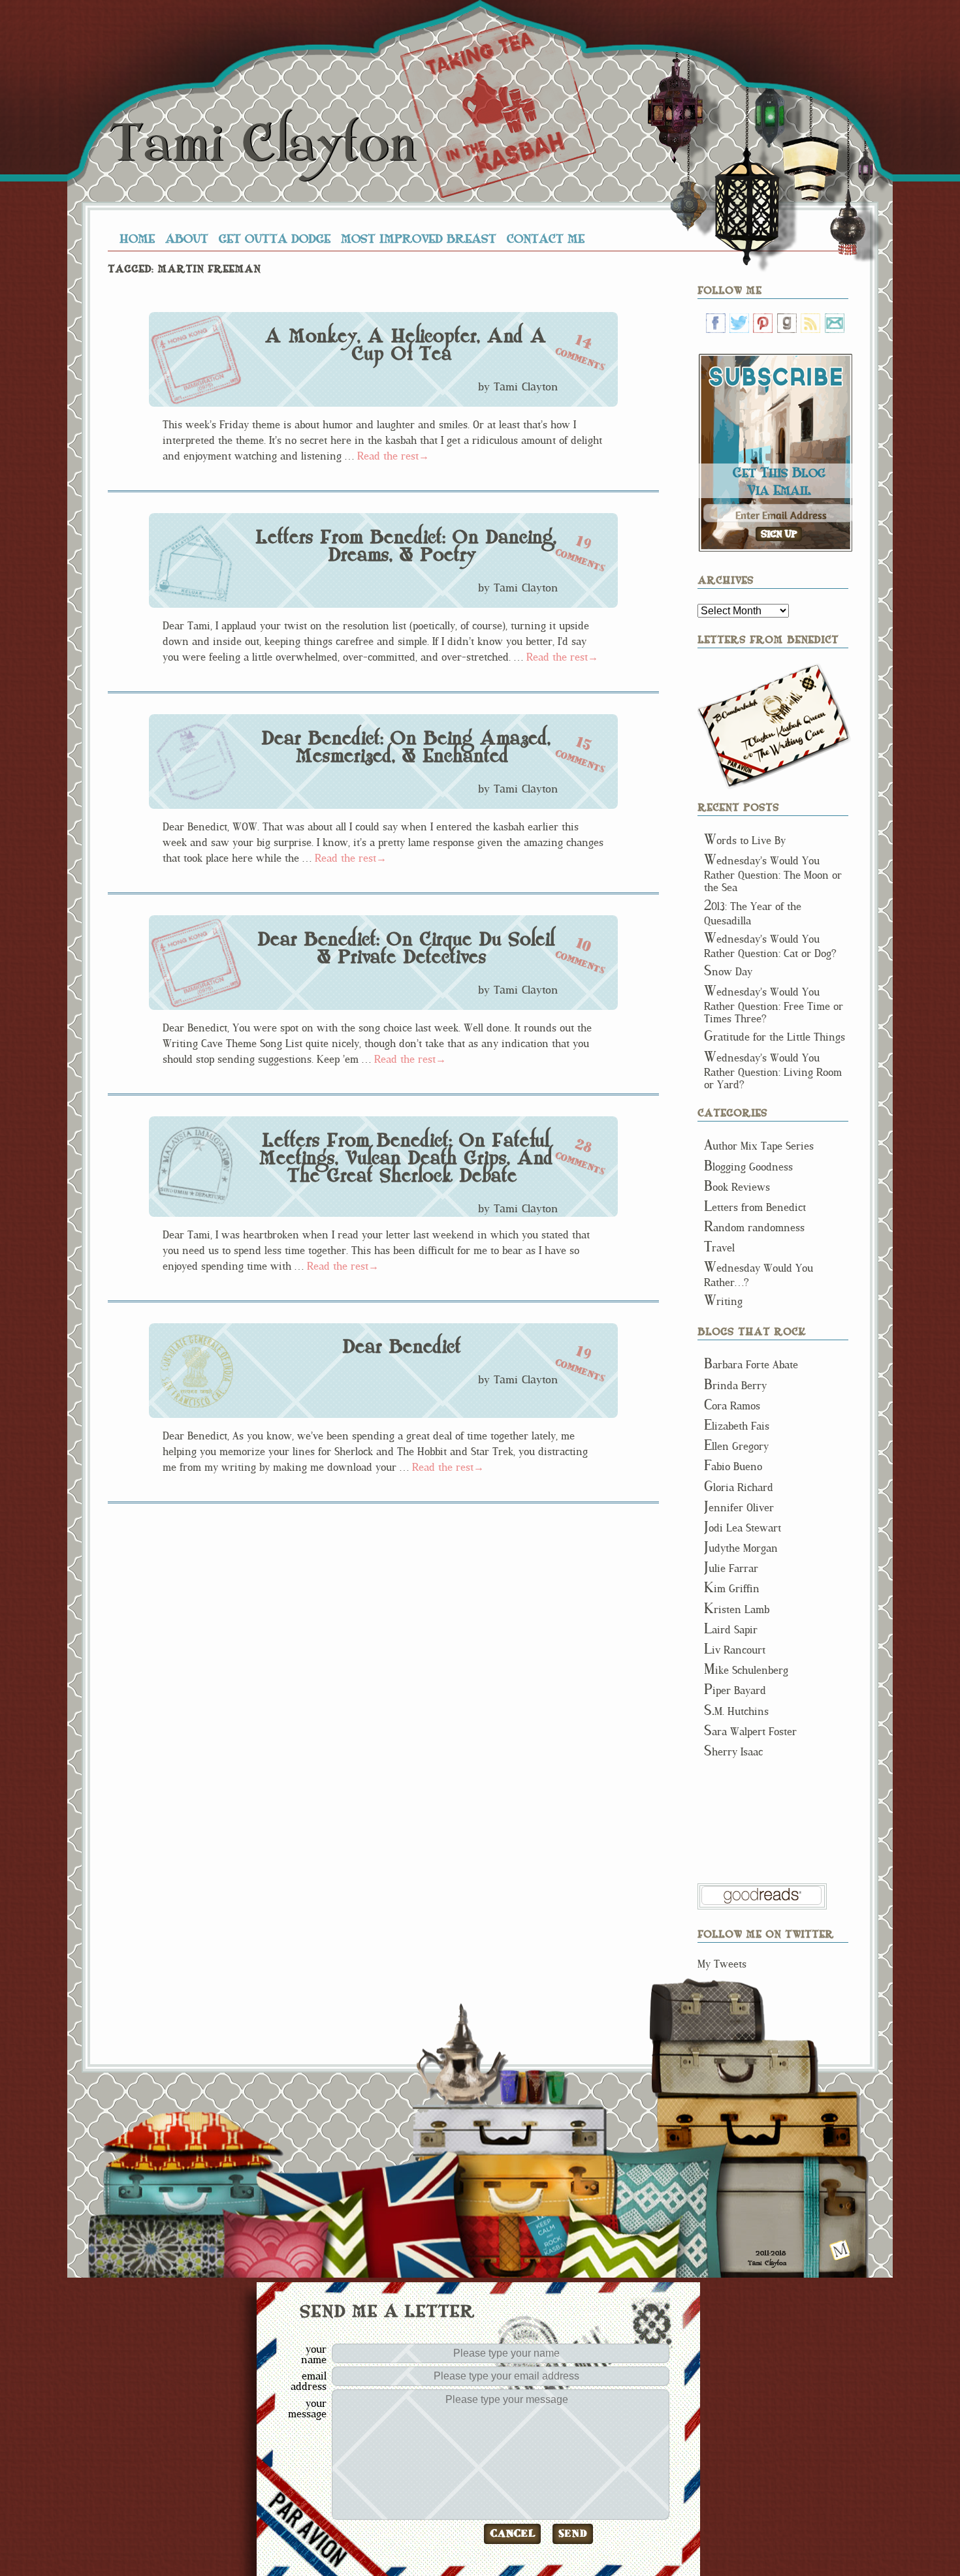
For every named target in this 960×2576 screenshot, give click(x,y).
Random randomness (754, 1228)
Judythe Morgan (741, 1548)
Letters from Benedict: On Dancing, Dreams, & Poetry (406, 546)
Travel (719, 1248)
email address (309, 2381)
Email (835, 323)
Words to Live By (745, 840)
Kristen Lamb (737, 1610)
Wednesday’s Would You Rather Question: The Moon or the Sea (773, 874)
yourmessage (307, 2408)
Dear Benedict (402, 1347)
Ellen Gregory (736, 1446)
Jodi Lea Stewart (743, 1528)
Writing (723, 1301)
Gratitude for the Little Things (775, 1037)
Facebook (716, 323)
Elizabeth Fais (737, 1426)
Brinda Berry (735, 1386)
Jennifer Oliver (739, 1508)
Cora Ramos (732, 1406)
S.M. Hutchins (736, 1711)
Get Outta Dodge (275, 238)
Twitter (739, 323)
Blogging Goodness (748, 1167)
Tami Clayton (262, 144)
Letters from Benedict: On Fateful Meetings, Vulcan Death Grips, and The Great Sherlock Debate (406, 1158)
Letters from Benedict (774, 726)
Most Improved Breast (419, 238)
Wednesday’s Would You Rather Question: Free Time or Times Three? (774, 1005)
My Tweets (722, 1964)
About (187, 238)
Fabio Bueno (733, 1467)
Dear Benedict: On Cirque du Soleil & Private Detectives (406, 948)
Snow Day (728, 972)
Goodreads (787, 323)
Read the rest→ (393, 456)
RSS (810, 323)
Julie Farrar (731, 1568)
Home (137, 238)
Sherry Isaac (733, 1752)
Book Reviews (737, 1187)
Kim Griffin (732, 1589)
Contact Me (546, 238)
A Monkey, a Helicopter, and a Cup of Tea (406, 345)
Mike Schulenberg (746, 1670)
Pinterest (763, 323)
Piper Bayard (735, 1690)
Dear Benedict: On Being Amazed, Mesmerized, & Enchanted (406, 747)
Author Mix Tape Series (759, 1146)
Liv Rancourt (735, 1650)
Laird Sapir (731, 1630)
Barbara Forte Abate (751, 1365)
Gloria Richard (739, 1487)
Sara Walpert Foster (750, 1732)
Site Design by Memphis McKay (840, 2250)
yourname (314, 2354)
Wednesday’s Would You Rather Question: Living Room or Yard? (773, 1071)
